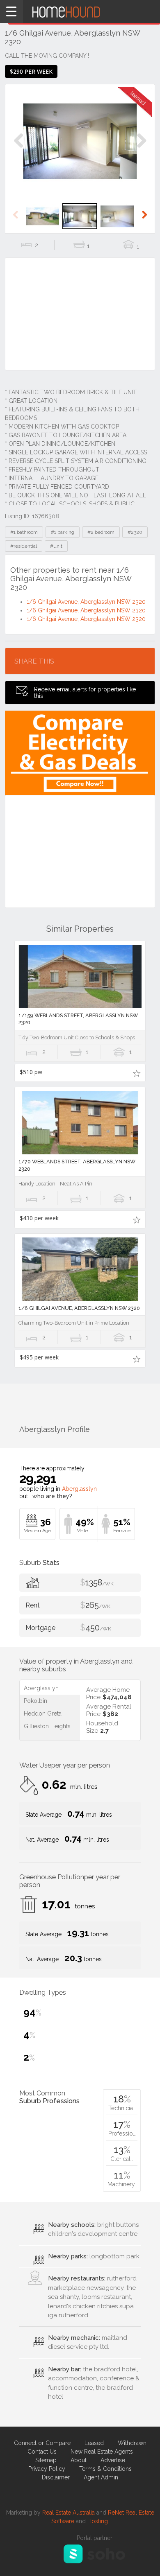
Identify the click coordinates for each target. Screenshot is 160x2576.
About (79, 2460)
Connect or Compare (42, 2443)
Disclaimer (56, 2477)
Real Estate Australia (69, 2513)
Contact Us (42, 2452)
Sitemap (46, 2460)
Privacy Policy (47, 2469)
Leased (94, 2443)
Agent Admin (101, 2477)
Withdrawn (132, 2443)
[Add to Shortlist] (136, 1073)
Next (141, 149)
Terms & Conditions (105, 2469)
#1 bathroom (24, 532)
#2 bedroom (101, 532)
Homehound (80, 11)
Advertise (113, 2460)
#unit (56, 546)
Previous (19, 149)
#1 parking (63, 532)
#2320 (135, 532)
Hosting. (98, 2521)
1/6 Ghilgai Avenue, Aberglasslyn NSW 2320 (86, 602)
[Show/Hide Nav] (11, 11)
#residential (24, 546)
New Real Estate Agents (102, 2452)
